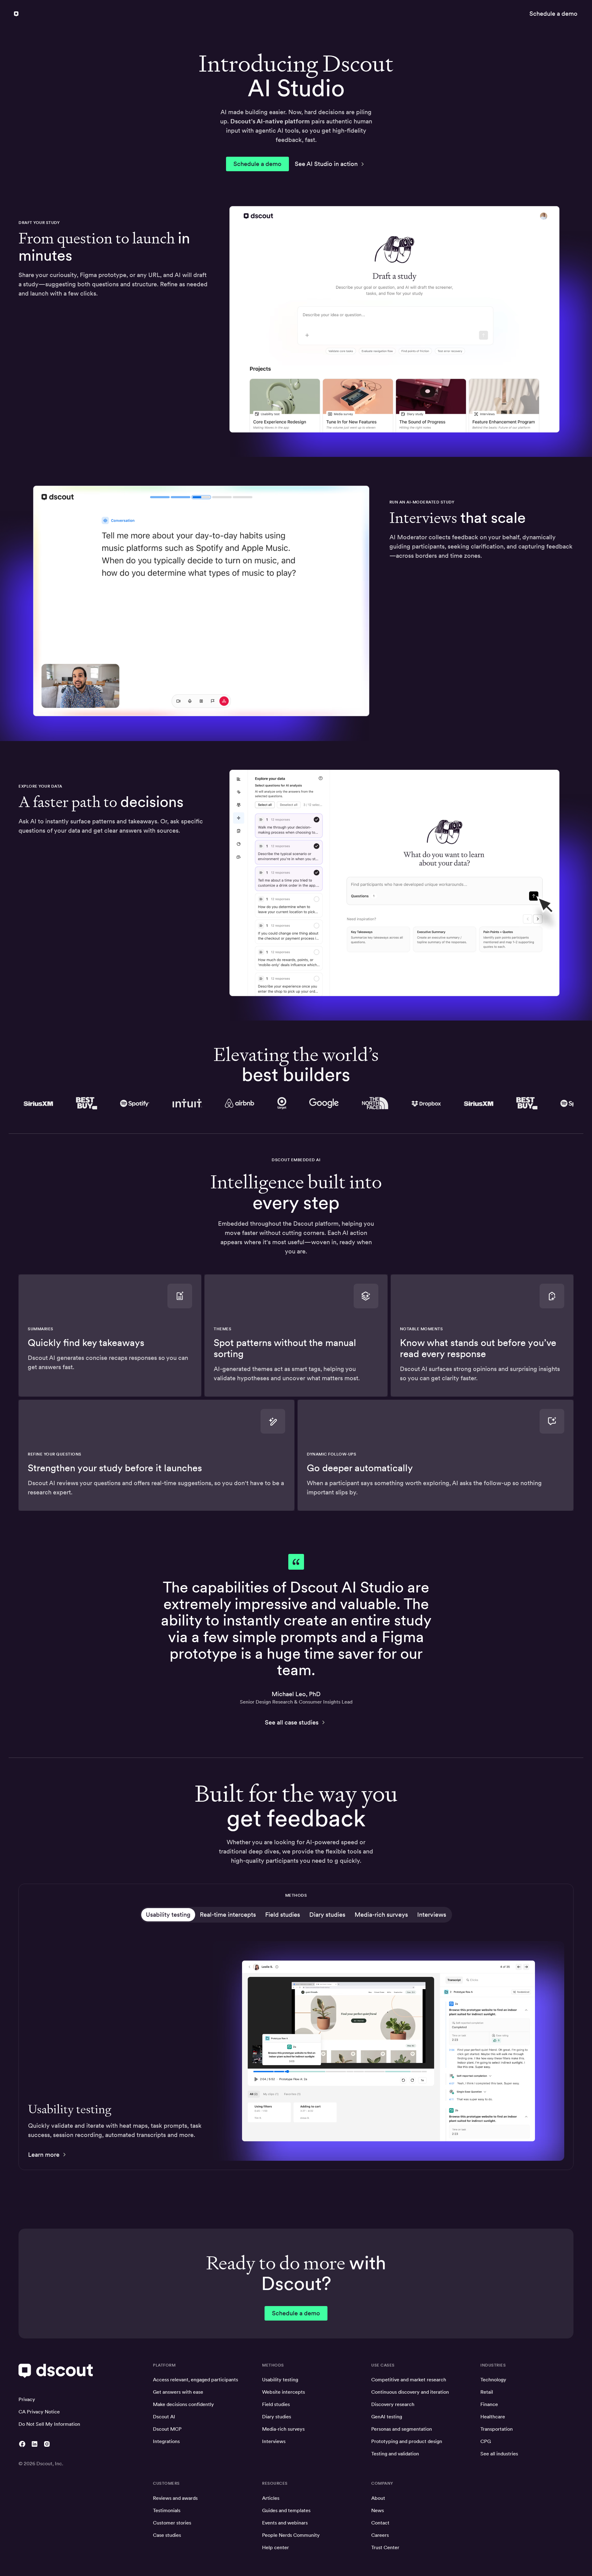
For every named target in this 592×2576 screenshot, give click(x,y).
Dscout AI (164, 2417)
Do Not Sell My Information (49, 2424)
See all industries (499, 2454)
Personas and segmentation (402, 2429)
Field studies (276, 2404)
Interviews (274, 2441)
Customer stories (172, 2523)
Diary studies (277, 2417)
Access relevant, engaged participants (195, 2380)
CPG (486, 2441)
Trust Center (385, 2547)
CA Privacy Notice (39, 2412)
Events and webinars (285, 2523)
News (378, 2510)
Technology (493, 2380)
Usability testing (280, 2380)
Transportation (497, 2429)
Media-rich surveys (283, 2429)
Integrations (166, 2441)
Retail (487, 2392)
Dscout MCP (167, 2429)
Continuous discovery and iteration (410, 2392)
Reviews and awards (175, 2498)
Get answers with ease (178, 2392)
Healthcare (493, 2417)
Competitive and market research (409, 2380)
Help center (275, 2547)
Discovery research (393, 2404)
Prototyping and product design (407, 2441)
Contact (380, 2523)
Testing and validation (395, 2454)
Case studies (167, 2535)
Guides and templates (286, 2510)
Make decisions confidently (183, 2404)
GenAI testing (387, 2417)
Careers (380, 2535)
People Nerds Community (291, 2535)
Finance (489, 2404)
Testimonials (167, 2510)
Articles (271, 2498)
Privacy (27, 2399)
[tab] (168, 1915)
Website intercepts (284, 2392)
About (378, 2498)
